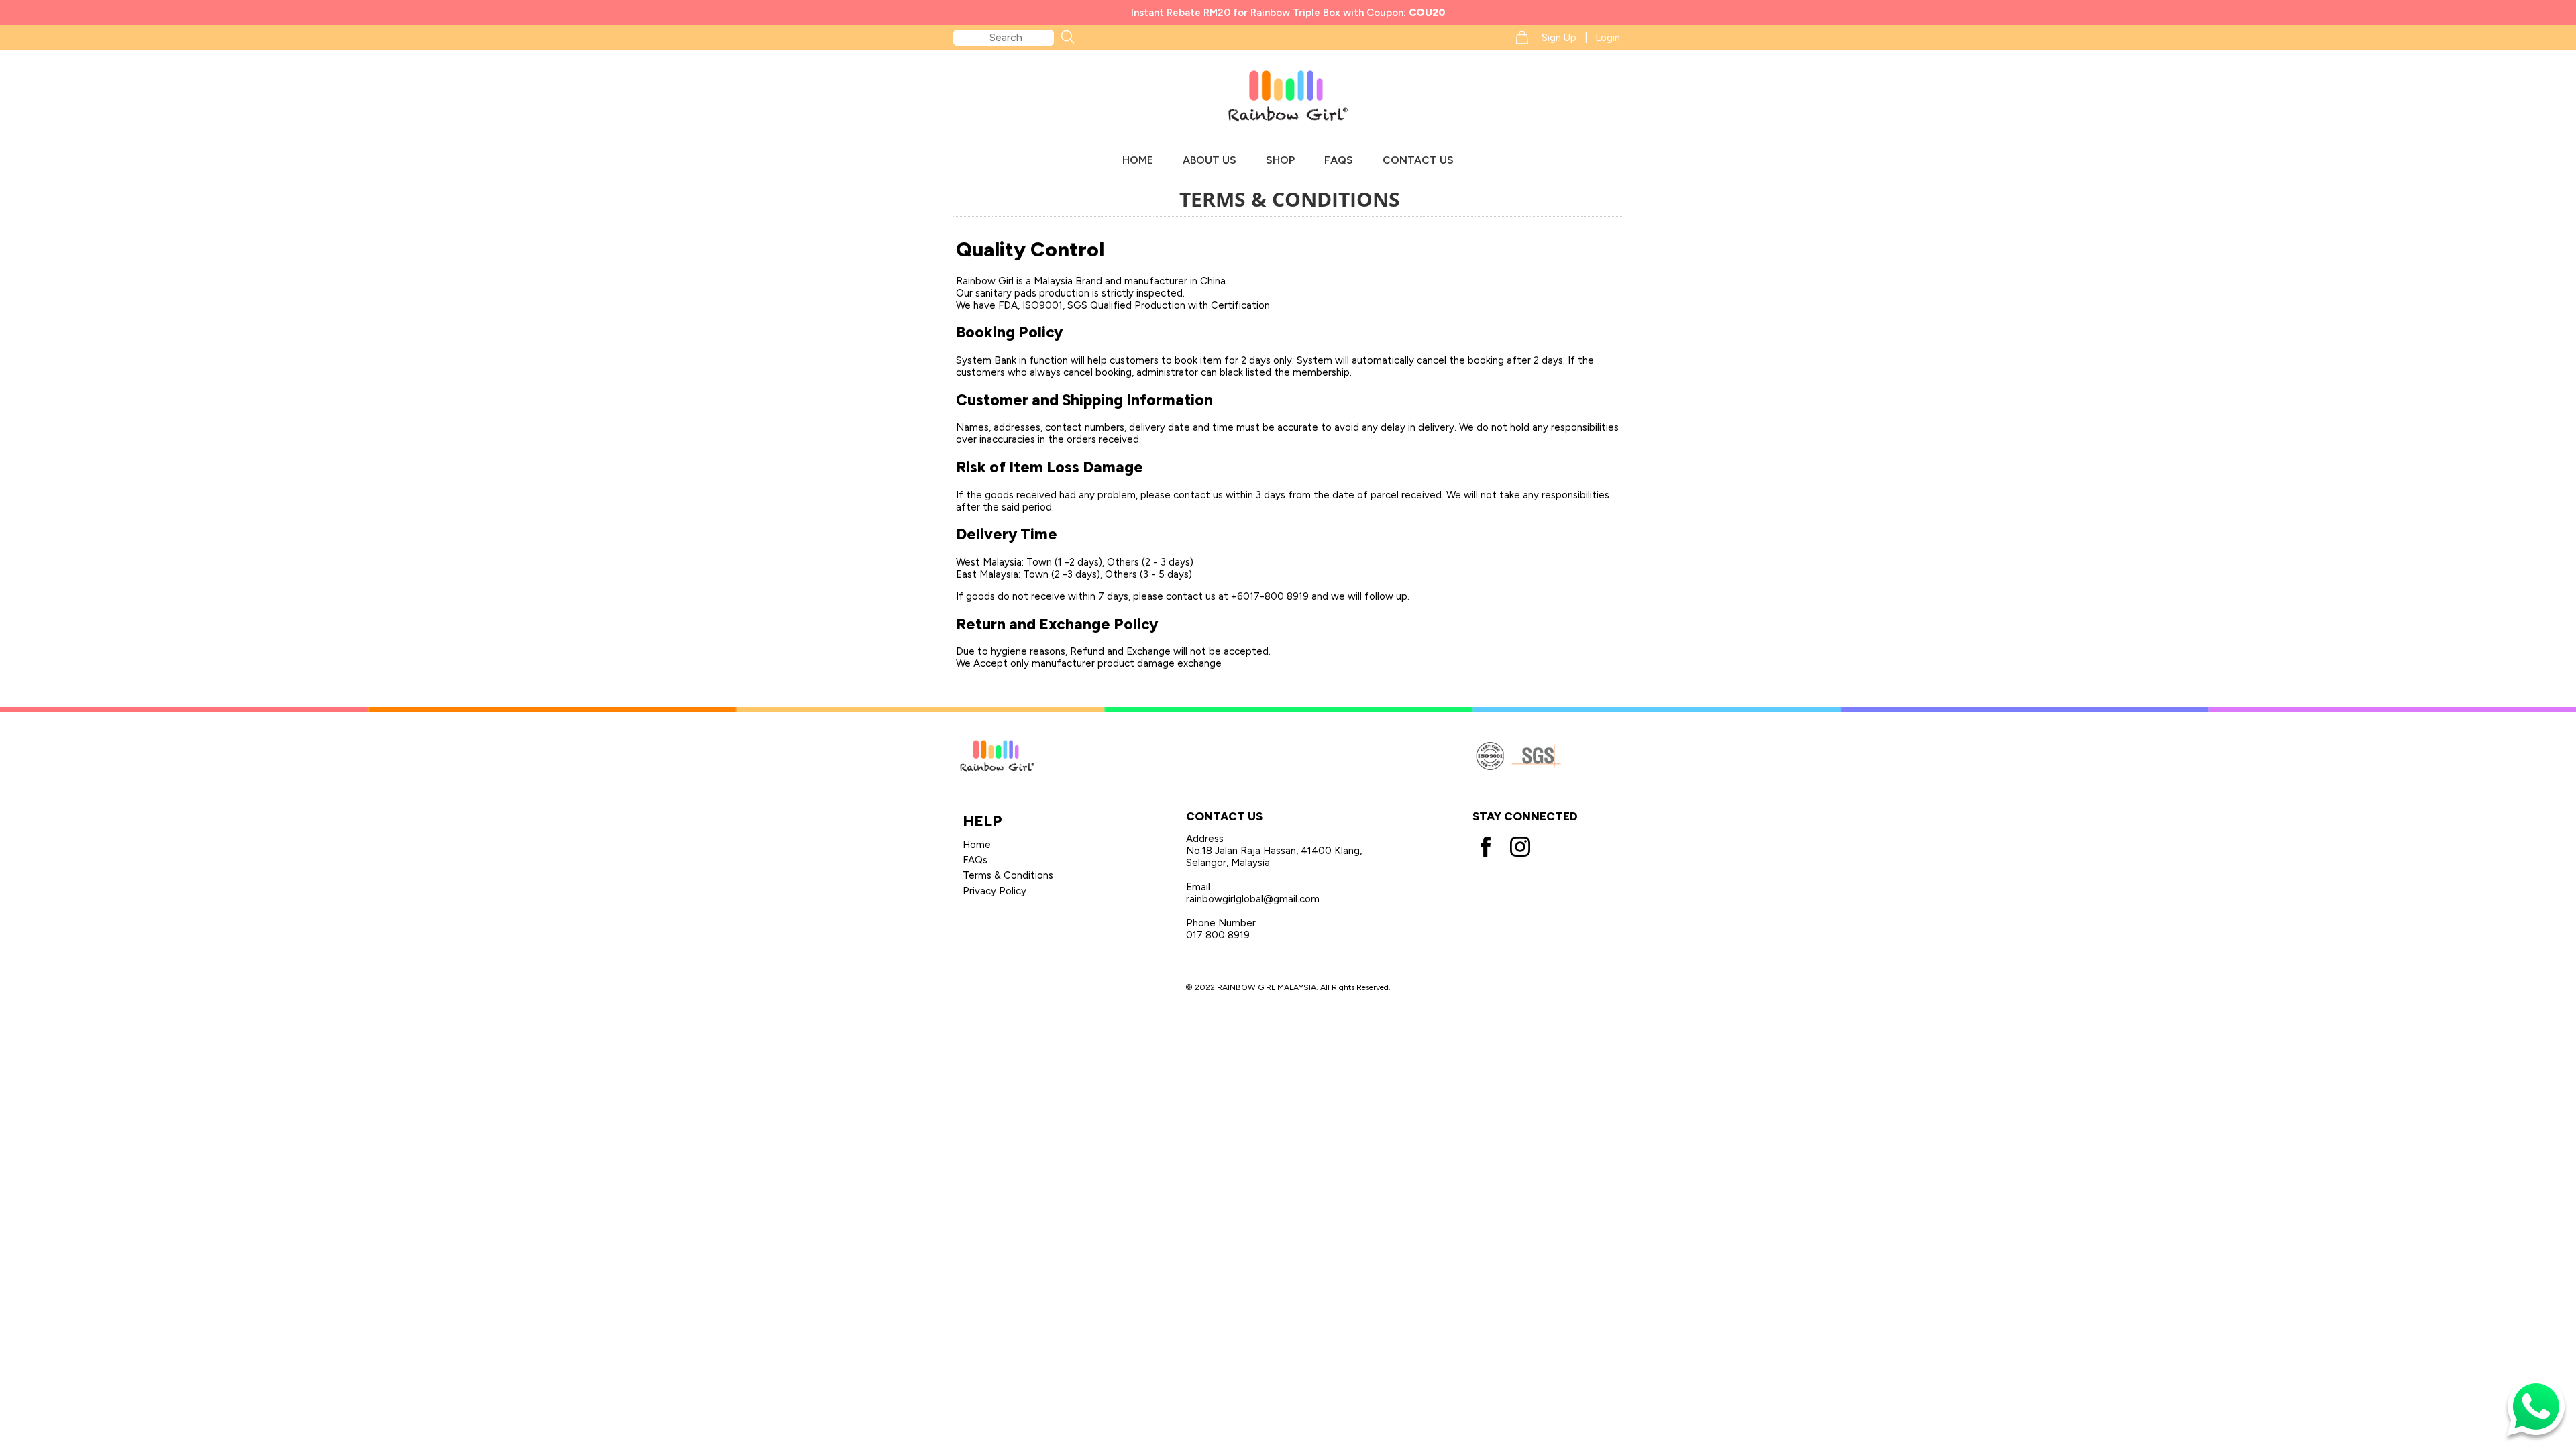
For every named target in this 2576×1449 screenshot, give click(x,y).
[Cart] (1522, 37)
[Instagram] (1520, 841)
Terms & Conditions (1008, 875)
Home (1138, 160)
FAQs (1339, 160)
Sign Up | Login (1581, 38)
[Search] (1067, 37)
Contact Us (1418, 160)
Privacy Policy (995, 891)
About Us (1210, 160)
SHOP (1280, 160)
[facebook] (1487, 841)
